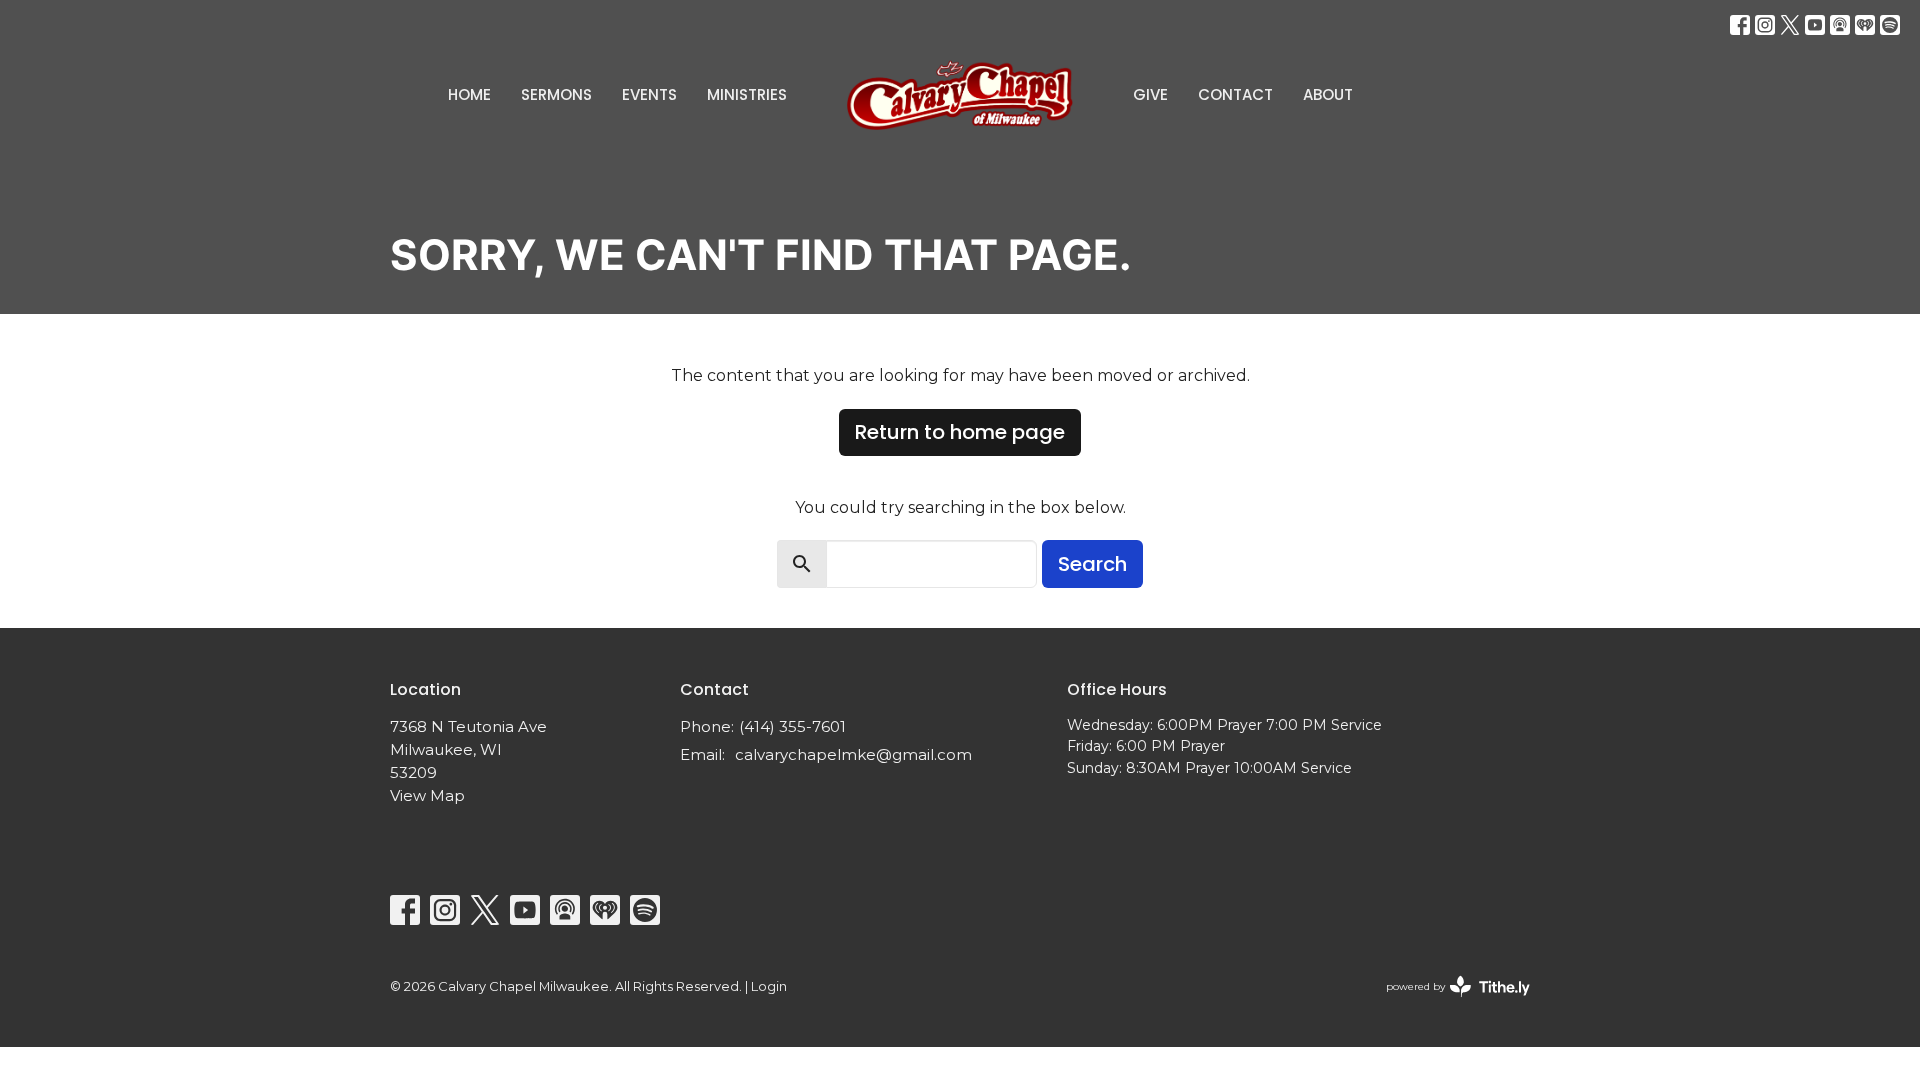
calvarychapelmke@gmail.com (853, 754)
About (1328, 94)
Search (1092, 564)
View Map (427, 795)
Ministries (747, 94)
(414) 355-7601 (792, 726)
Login (769, 986)
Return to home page (960, 432)
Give (1150, 94)
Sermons (556, 94)
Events (649, 94)
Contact (1235, 94)
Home (469, 94)
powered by (1448, 1003)
